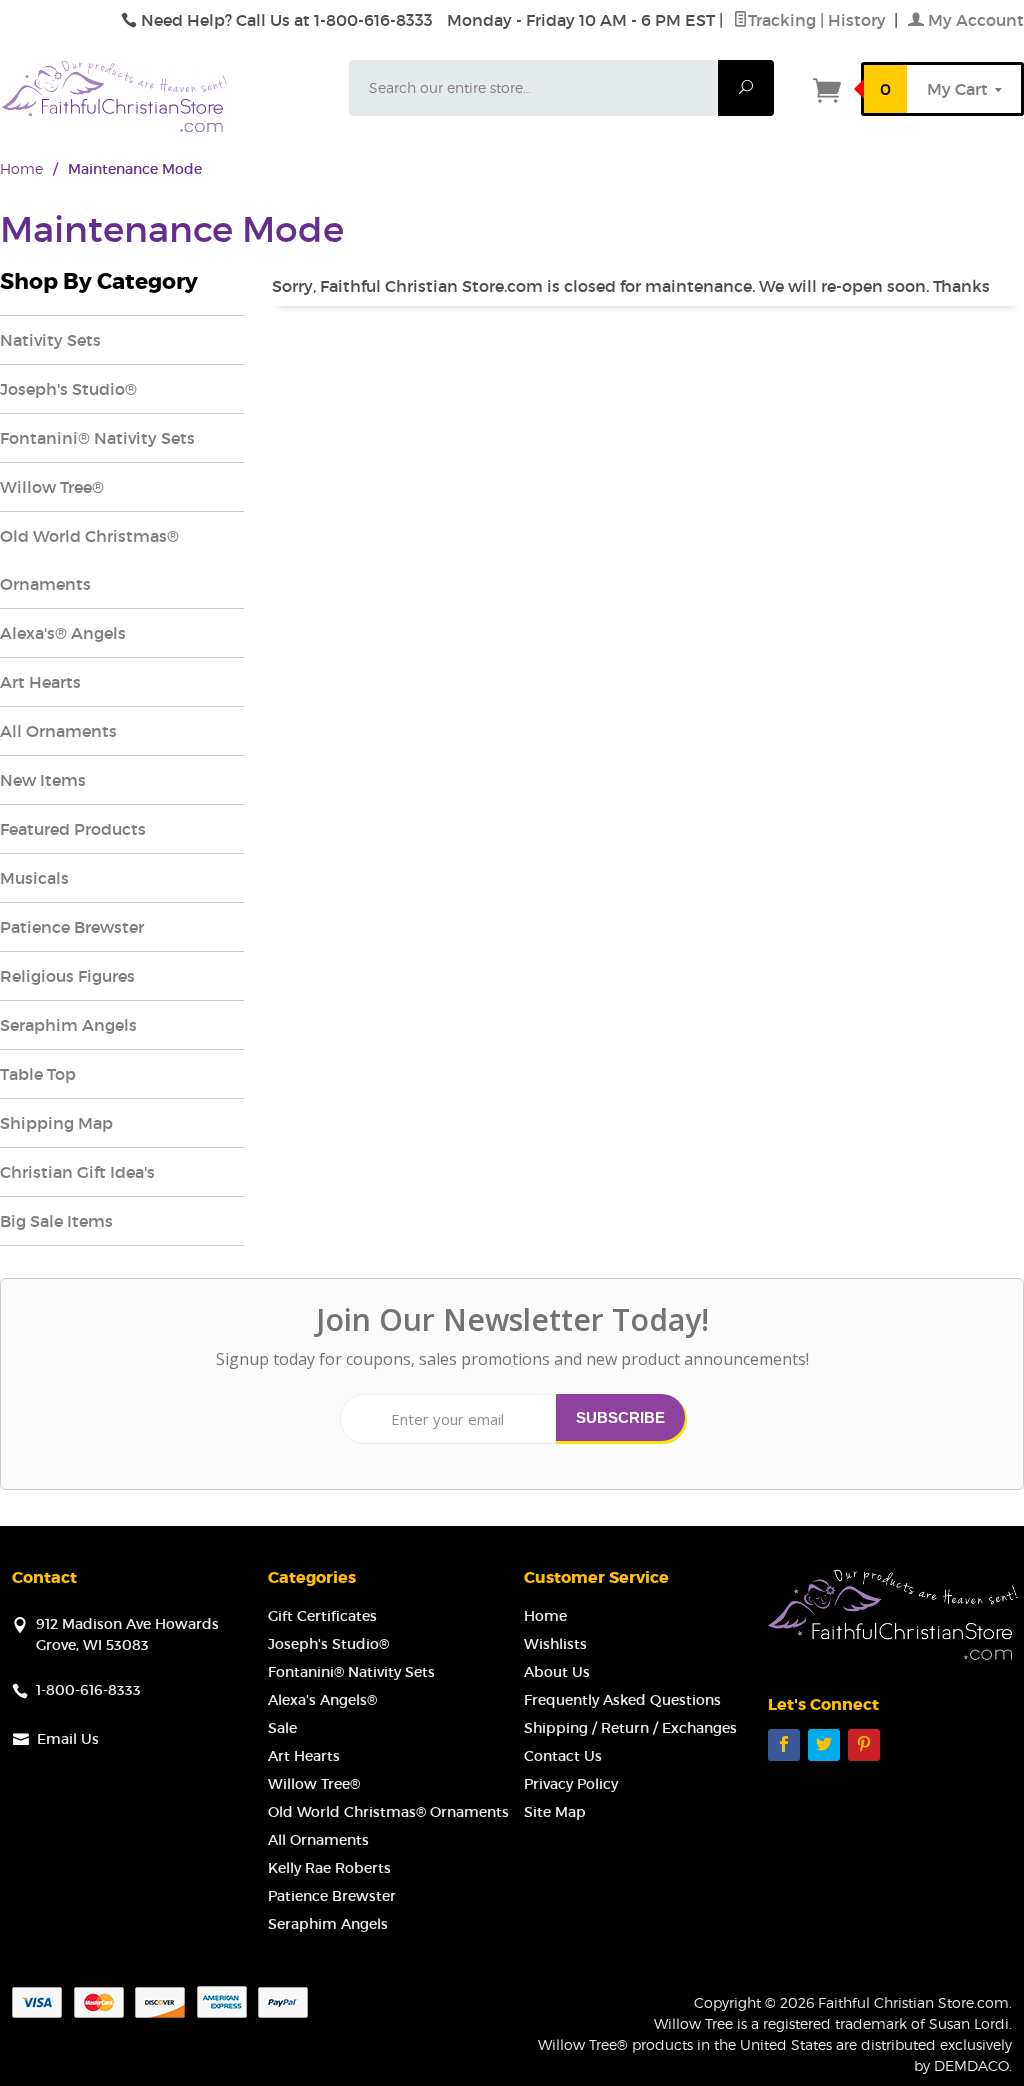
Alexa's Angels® (322, 1700)
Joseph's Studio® (68, 389)
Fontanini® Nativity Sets (97, 438)
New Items (43, 780)
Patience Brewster (72, 927)
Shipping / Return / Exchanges (630, 1728)
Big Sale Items (56, 1221)
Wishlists (555, 1644)
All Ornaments (58, 731)
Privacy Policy (571, 1784)
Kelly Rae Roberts (329, 1868)
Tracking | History (819, 20)
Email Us (68, 1739)
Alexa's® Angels (63, 633)
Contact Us (563, 1756)
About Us (557, 1672)
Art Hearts (40, 682)
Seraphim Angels (68, 1025)
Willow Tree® (52, 487)
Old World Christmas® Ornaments (89, 560)
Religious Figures (67, 976)
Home (21, 168)
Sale (282, 1728)
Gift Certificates (322, 1616)
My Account (974, 20)
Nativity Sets (50, 340)
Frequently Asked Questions (622, 1700)
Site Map (555, 1812)
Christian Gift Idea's (77, 1172)
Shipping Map (56, 1123)
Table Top (38, 1074)
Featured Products (73, 829)
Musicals (34, 878)
